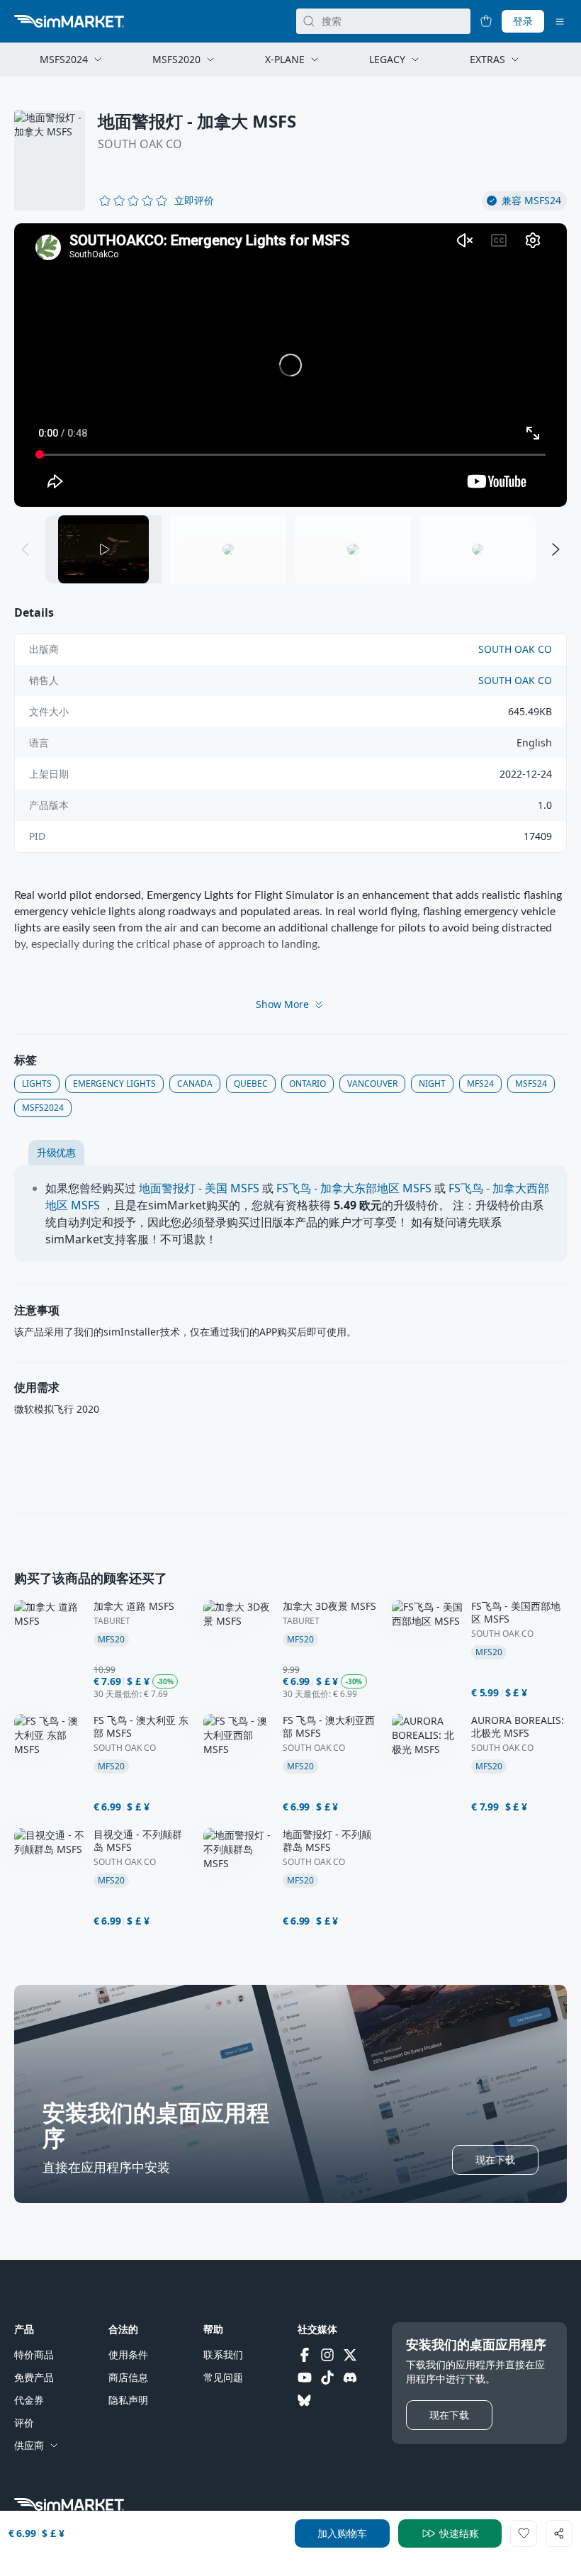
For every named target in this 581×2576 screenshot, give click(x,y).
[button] (194, 201)
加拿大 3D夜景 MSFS (329, 1606)
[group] (290, 365)
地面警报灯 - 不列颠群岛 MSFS (327, 1841)
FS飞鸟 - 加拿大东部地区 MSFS (354, 1188)
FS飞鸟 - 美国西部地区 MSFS (516, 1613)
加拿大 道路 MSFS (134, 1606)
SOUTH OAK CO (140, 144)
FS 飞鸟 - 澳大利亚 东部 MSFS (141, 1727)
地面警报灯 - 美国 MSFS (199, 1188)
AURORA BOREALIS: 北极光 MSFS (518, 1727)
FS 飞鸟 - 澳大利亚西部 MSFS (329, 1727)
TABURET (112, 1621)
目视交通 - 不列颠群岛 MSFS (138, 1841)
